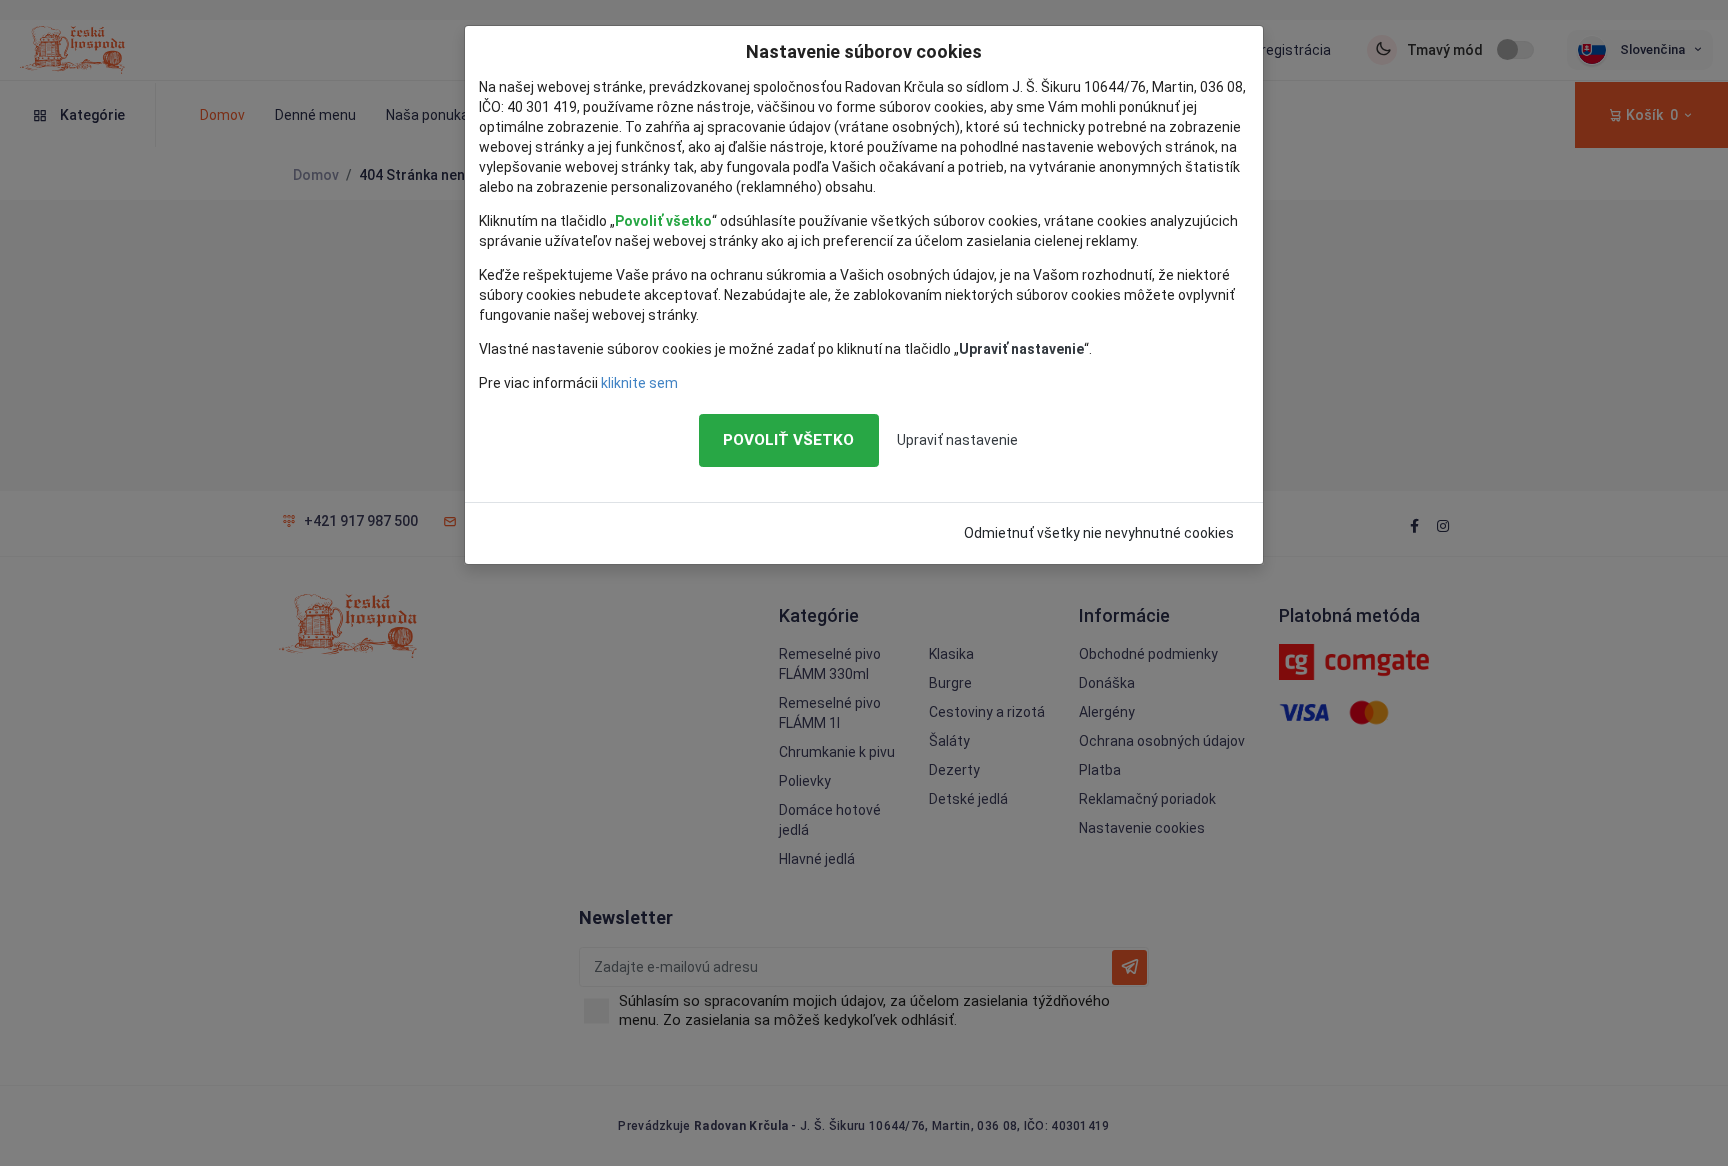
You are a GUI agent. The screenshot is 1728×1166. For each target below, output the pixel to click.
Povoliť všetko (788, 440)
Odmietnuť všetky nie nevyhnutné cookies (1099, 533)
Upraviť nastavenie (957, 440)
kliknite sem (639, 383)
